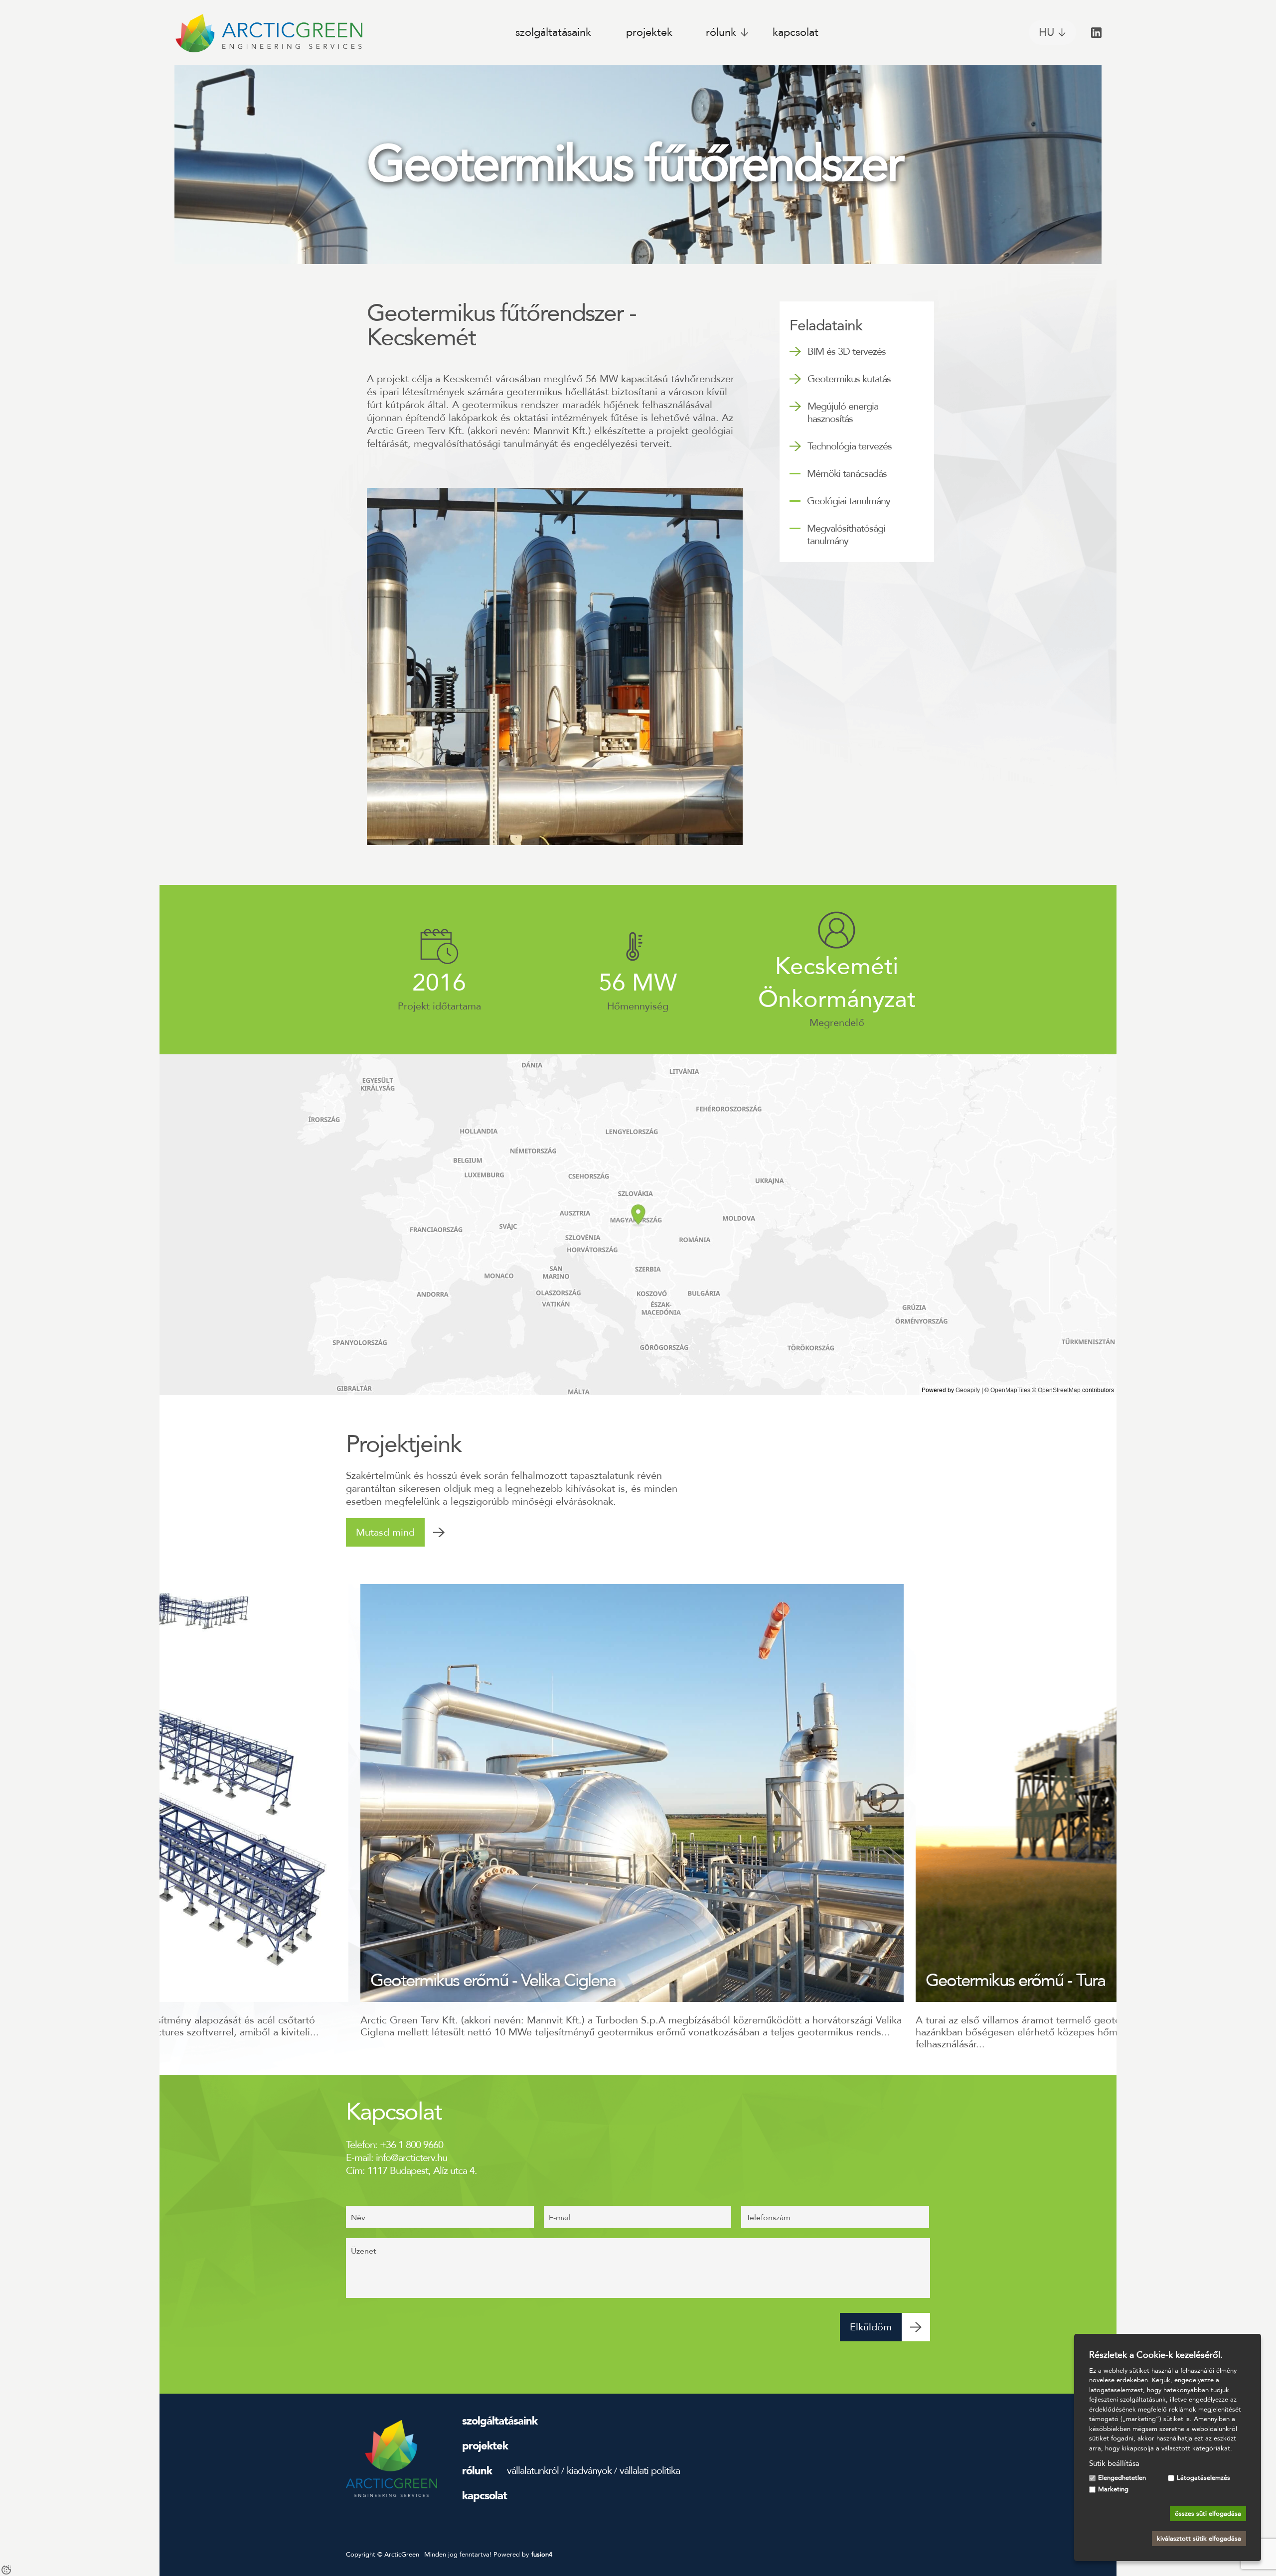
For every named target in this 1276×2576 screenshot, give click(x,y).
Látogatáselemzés (1203, 2478)
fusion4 (542, 2555)
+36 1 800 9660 (411, 2145)
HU (1046, 32)
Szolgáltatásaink (553, 32)
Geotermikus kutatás (849, 379)
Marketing (1113, 2489)
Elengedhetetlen (1122, 2478)
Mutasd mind (385, 1532)
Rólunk (721, 32)
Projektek (649, 32)
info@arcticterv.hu (411, 2158)
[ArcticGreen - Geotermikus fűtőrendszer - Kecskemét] (268, 32)
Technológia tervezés (850, 446)
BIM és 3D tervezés (847, 352)
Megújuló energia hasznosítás (843, 413)
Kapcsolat (796, 32)
